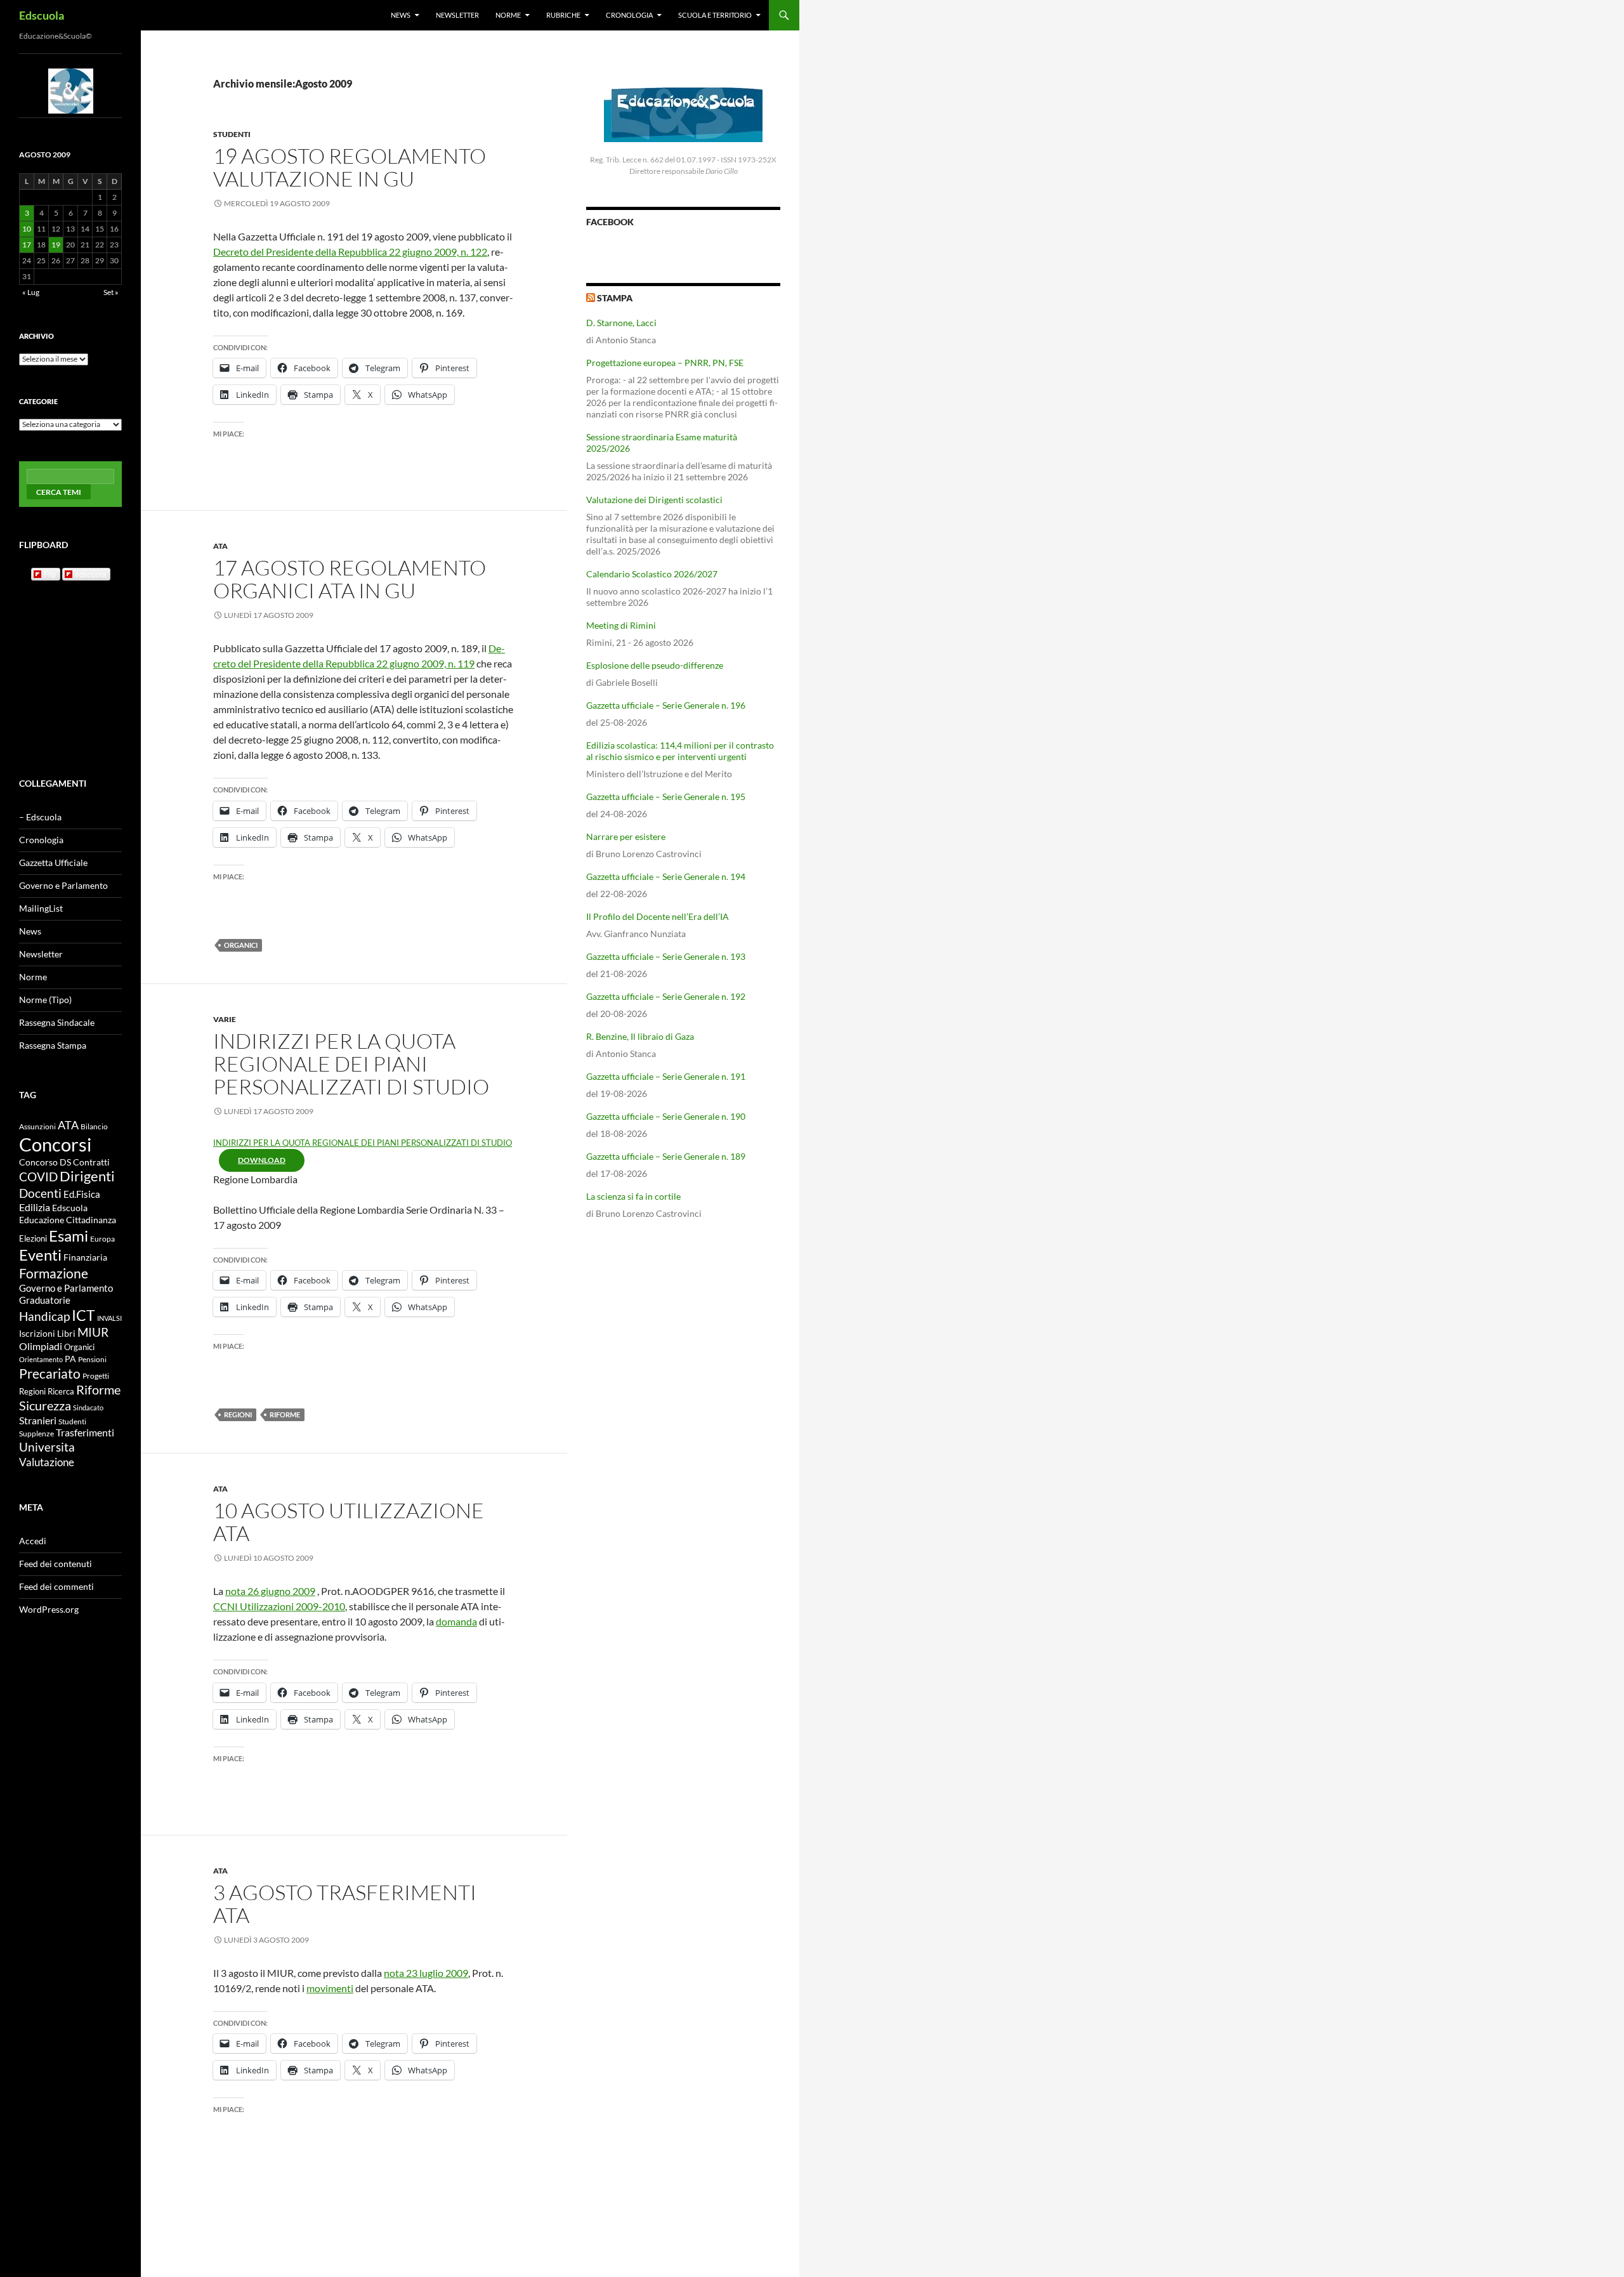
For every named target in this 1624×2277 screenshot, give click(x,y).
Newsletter (457, 15)
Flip (50, 574)
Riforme (285, 1414)
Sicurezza (45, 1406)
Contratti (91, 1162)
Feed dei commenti (56, 1586)
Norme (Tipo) (45, 1000)
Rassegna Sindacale (57, 1022)
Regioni (238, 1414)
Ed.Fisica (82, 1194)
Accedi (33, 1541)
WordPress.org (49, 1609)
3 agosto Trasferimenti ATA (345, 1904)
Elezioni (33, 1238)
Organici (241, 945)
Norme (508, 15)
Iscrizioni (37, 1334)
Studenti (232, 134)
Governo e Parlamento (63, 885)
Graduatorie (45, 1300)
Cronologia (629, 15)
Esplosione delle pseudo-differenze (655, 665)
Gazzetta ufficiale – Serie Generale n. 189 (666, 1156)
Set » (111, 292)
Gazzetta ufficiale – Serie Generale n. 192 (666, 996)
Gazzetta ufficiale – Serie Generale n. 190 (666, 1116)
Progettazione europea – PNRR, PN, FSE (665, 363)
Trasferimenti (85, 1433)
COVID (38, 1177)
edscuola (91, 574)
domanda (456, 1621)
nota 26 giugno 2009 (270, 1591)
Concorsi (55, 1144)
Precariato (50, 1373)
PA (70, 1359)
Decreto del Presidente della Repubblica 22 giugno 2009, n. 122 (350, 252)
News (401, 15)
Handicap (44, 1316)
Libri (66, 1333)
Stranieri (38, 1420)
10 (27, 229)
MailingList (41, 908)
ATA (220, 546)
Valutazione (47, 1462)
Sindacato (88, 1408)
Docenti (40, 1193)
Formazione (54, 1273)
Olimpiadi (41, 1346)
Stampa (615, 298)
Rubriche (563, 15)
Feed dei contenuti (56, 1564)
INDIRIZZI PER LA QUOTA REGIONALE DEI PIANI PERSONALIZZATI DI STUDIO (351, 1064)
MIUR (93, 1332)
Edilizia (35, 1207)
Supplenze (36, 1434)
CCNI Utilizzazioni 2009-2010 (279, 1606)
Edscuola (42, 15)
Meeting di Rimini (621, 625)
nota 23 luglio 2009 (426, 1973)
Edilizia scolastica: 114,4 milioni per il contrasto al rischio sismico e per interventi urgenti (680, 751)
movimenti (330, 1988)
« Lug (31, 292)
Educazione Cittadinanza (68, 1220)
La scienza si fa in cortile (633, 1196)
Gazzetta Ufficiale (53, 863)
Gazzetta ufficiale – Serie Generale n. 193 (666, 956)
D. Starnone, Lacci (621, 323)
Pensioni (92, 1359)
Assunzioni (37, 1126)
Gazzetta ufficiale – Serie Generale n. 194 (666, 876)
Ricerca (61, 1391)
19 (56, 245)
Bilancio (94, 1126)
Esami (69, 1236)
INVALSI (109, 1318)
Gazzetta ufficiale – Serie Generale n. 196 (666, 705)
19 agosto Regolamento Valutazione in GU (350, 167)
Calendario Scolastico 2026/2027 (652, 574)
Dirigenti (87, 1176)
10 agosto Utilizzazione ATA (349, 1522)
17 (27, 245)
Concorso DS (45, 1162)
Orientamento (41, 1359)
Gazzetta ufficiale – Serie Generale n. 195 (666, 797)
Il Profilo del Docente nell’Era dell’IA (658, 916)
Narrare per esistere (626, 837)
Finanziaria (85, 1257)
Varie (225, 1019)
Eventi (40, 1255)
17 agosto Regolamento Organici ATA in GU (350, 579)
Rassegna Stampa (53, 1045)
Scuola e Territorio (715, 15)
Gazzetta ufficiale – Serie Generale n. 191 (666, 1076)
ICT (83, 1316)
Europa (102, 1239)
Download (262, 1160)
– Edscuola (40, 817)
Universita (47, 1447)
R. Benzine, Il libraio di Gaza (640, 1036)
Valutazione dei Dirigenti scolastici (654, 500)
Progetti (96, 1376)
